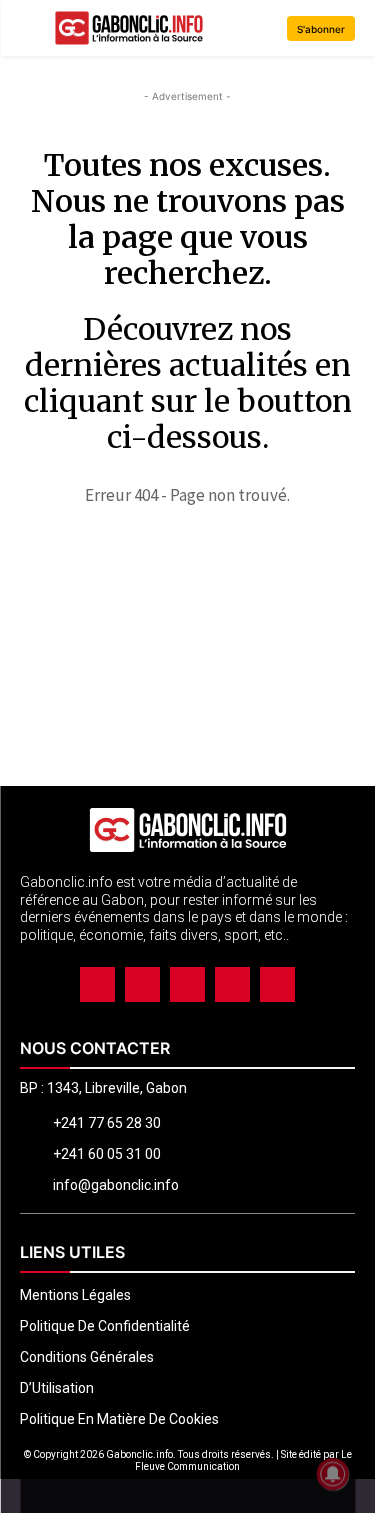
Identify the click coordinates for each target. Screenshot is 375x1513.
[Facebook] (97, 984)
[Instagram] (142, 984)
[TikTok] (187, 984)
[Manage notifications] (333, 1474)
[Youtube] (277, 984)
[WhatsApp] (232, 984)
